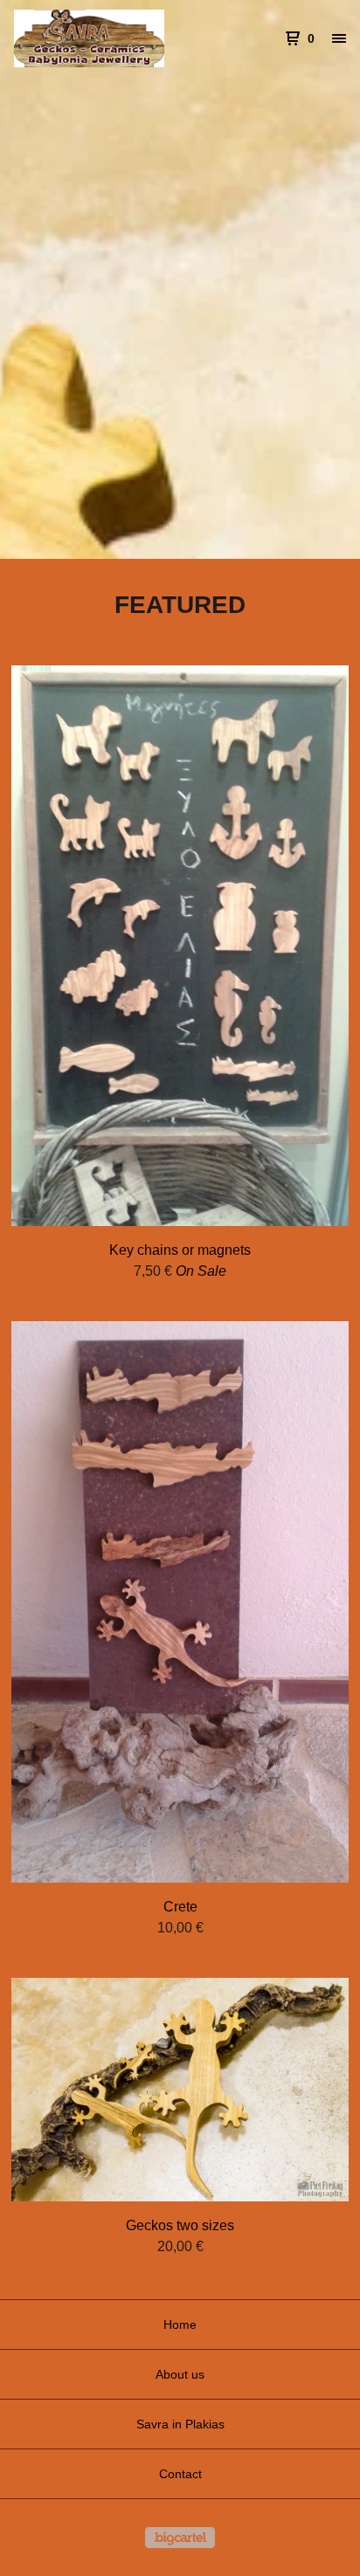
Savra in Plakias (180, 2424)
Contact (180, 2474)
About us (180, 2374)
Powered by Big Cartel (180, 2538)
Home (180, 2325)
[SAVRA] (97, 38)
